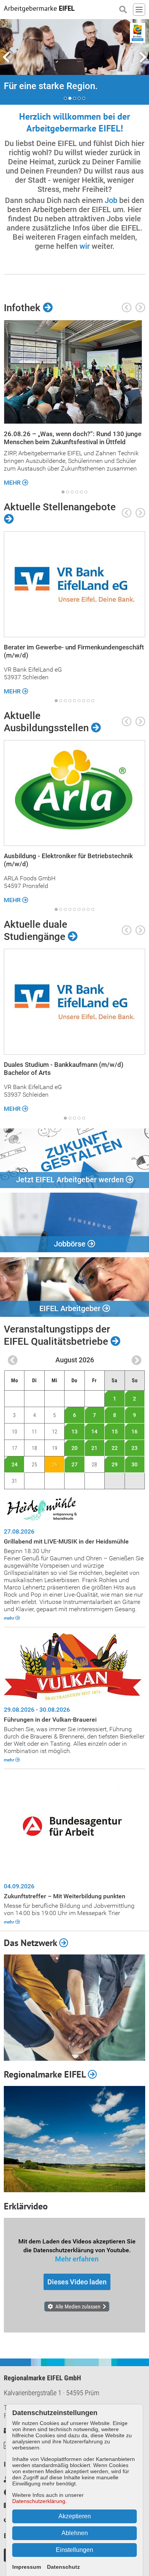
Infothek (23, 308)
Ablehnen (75, 2533)
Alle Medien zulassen (78, 2307)
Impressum (27, 2567)
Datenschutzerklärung (39, 2501)
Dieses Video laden (77, 2282)
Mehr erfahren (77, 2259)
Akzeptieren (75, 2516)
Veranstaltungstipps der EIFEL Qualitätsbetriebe (57, 1335)
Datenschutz (63, 2567)
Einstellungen (74, 2550)
